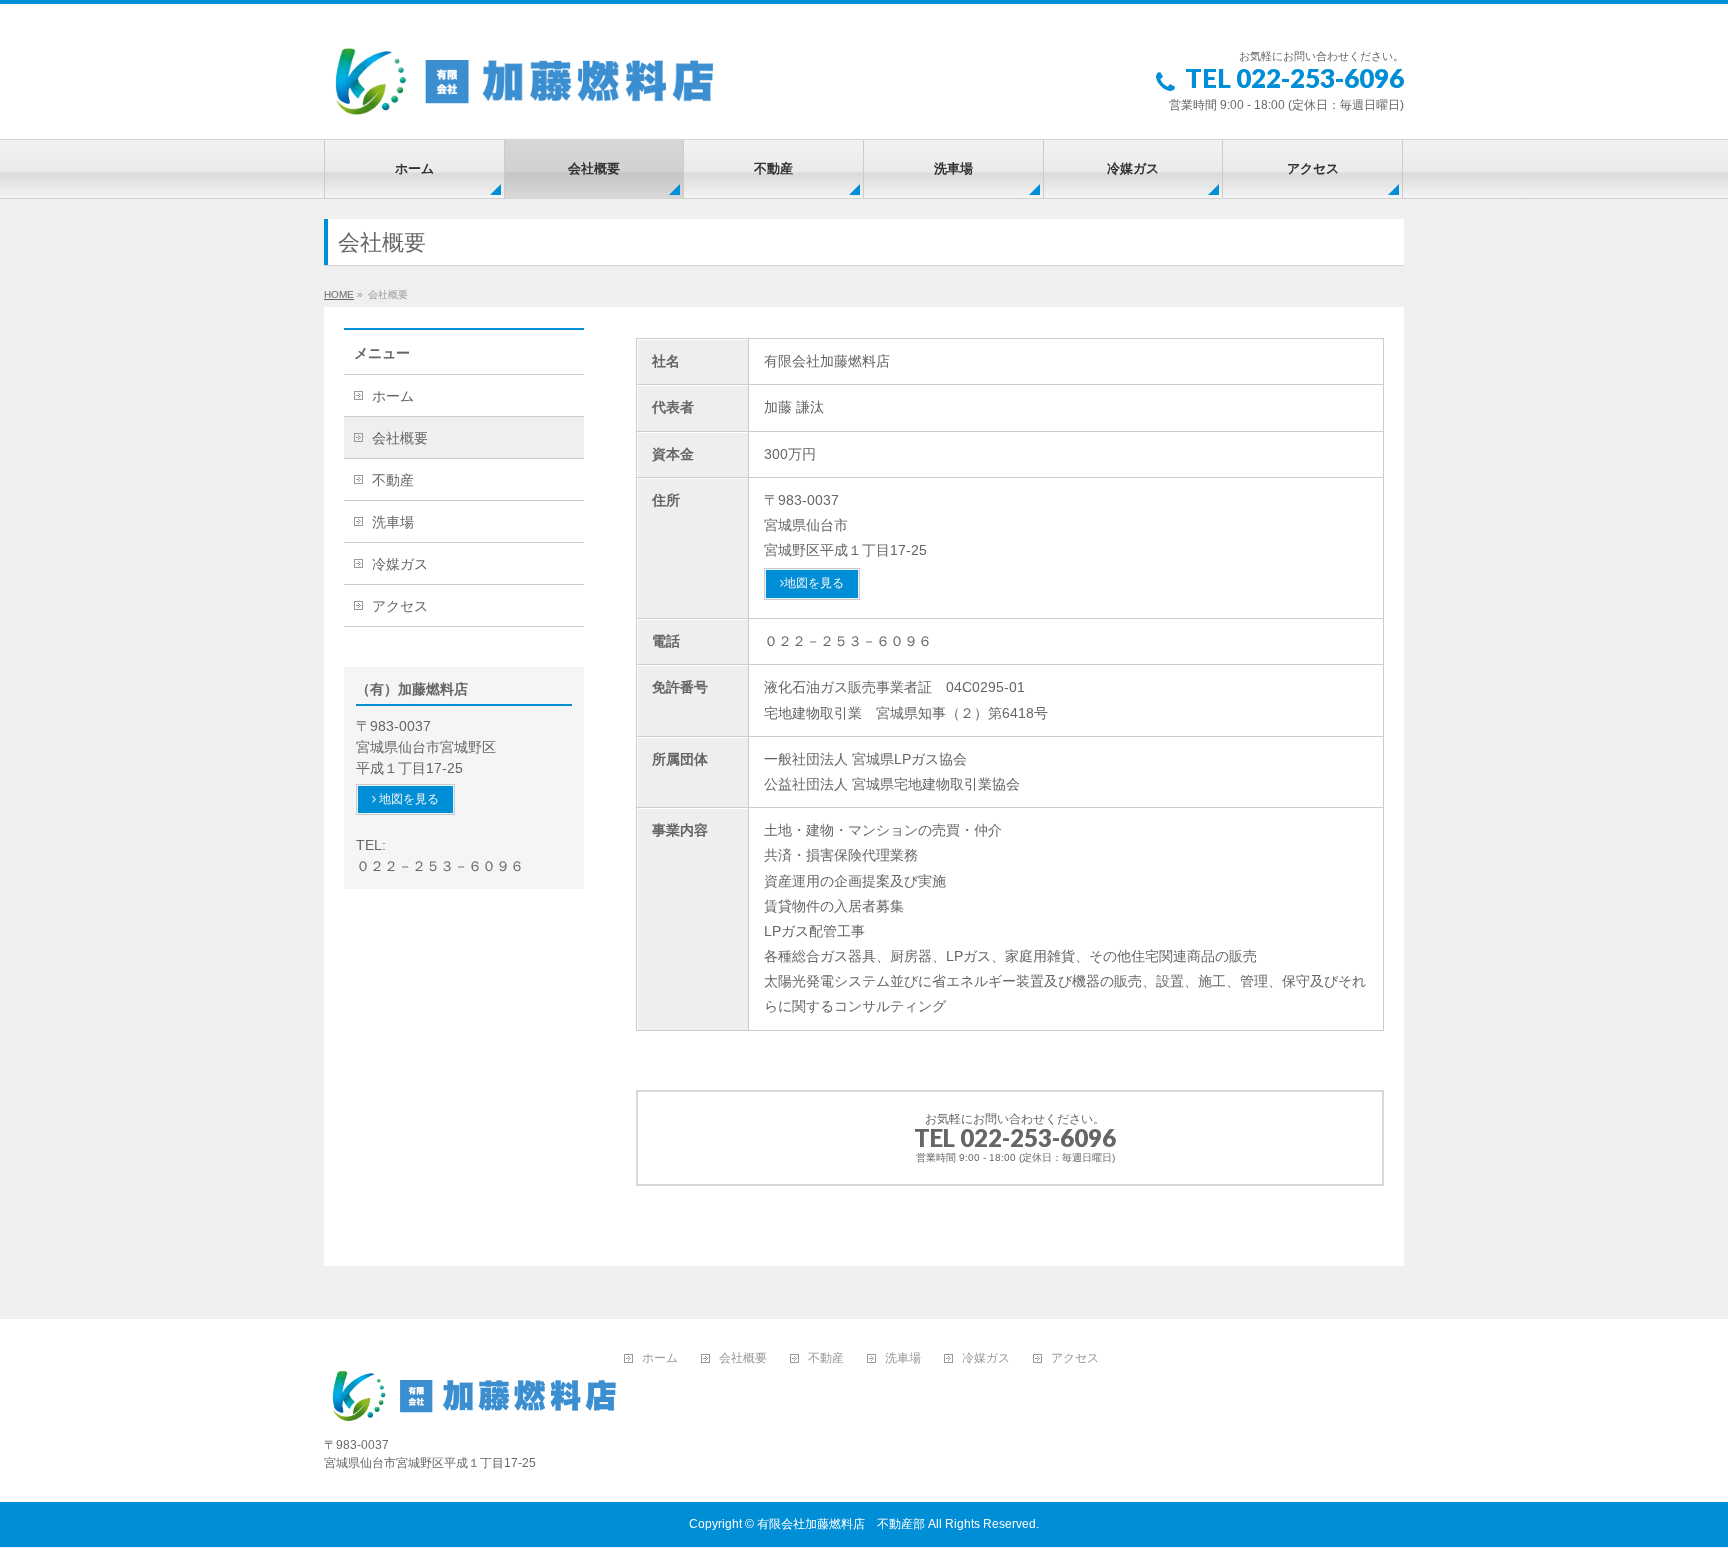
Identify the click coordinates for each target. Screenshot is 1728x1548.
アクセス (400, 606)
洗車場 (393, 522)
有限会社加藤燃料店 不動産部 (841, 1524)
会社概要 (400, 438)
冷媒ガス (400, 564)
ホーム (393, 396)
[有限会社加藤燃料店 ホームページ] (524, 81)
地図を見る (814, 583)
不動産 (393, 480)
